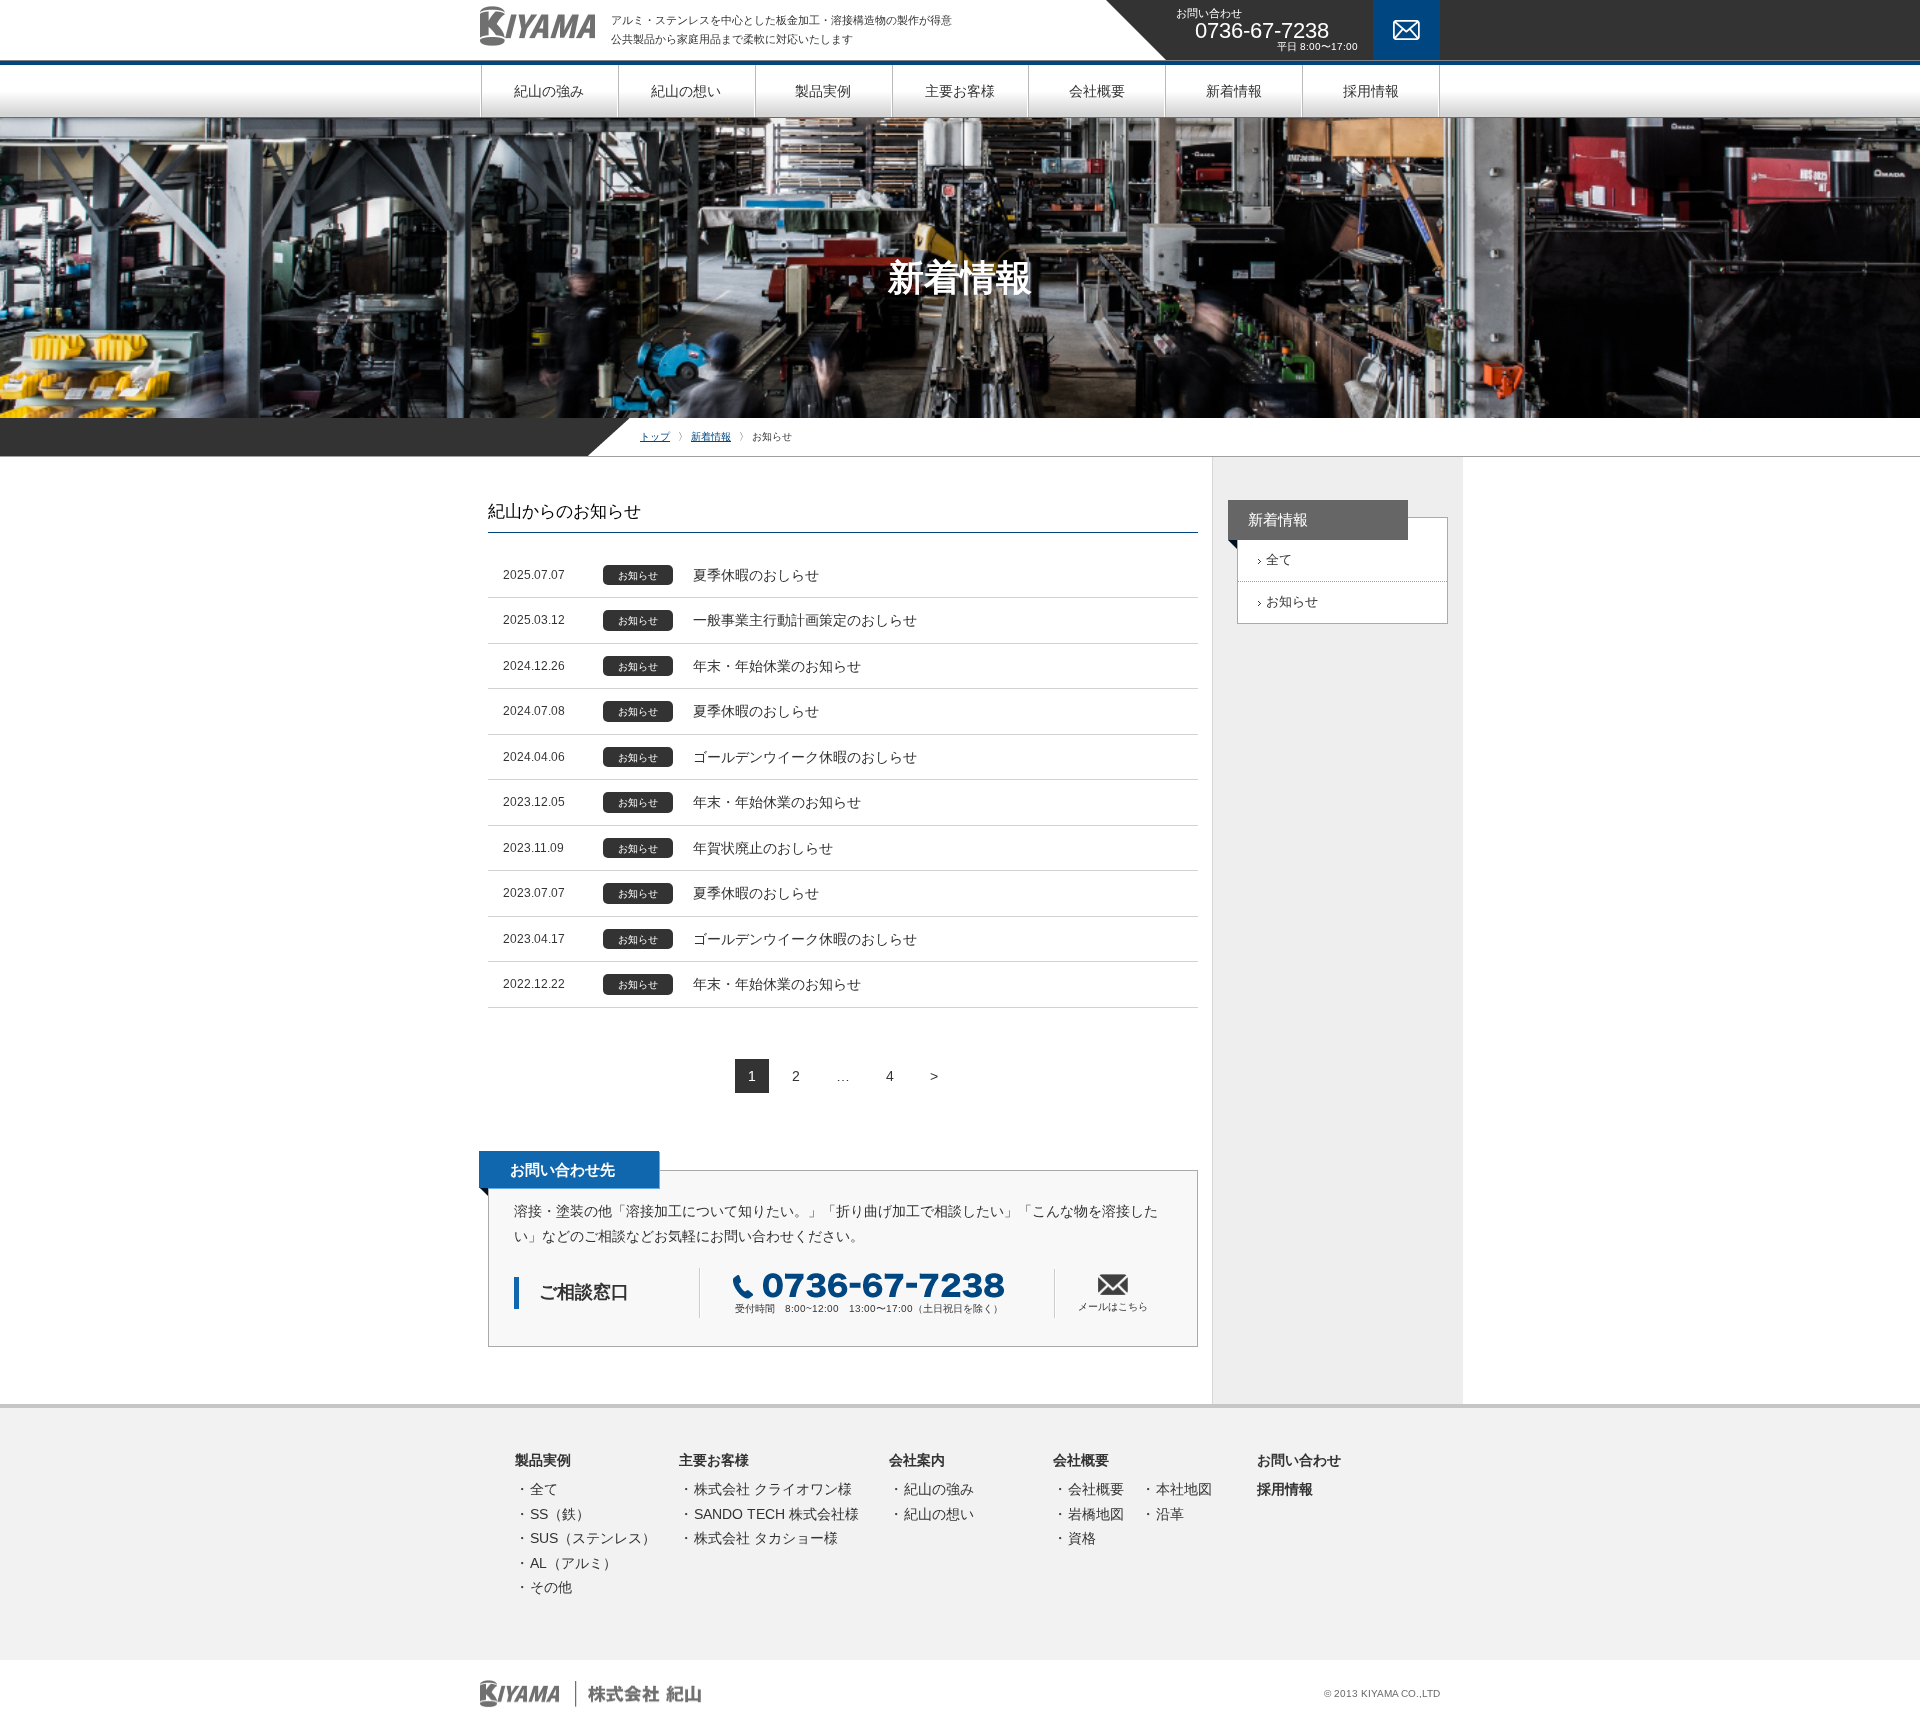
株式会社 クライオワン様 (773, 1489)
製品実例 (543, 1460)
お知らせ (638, 575)
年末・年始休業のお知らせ (777, 666)
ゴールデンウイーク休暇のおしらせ (805, 757)
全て (1279, 559)
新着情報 (711, 436)
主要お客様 (714, 1460)
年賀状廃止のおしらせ (763, 848)
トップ (655, 436)
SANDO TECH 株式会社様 (776, 1514)
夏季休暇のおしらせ (756, 575)
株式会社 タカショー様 (766, 1538)
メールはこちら (1113, 1306)
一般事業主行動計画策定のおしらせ (805, 620)
